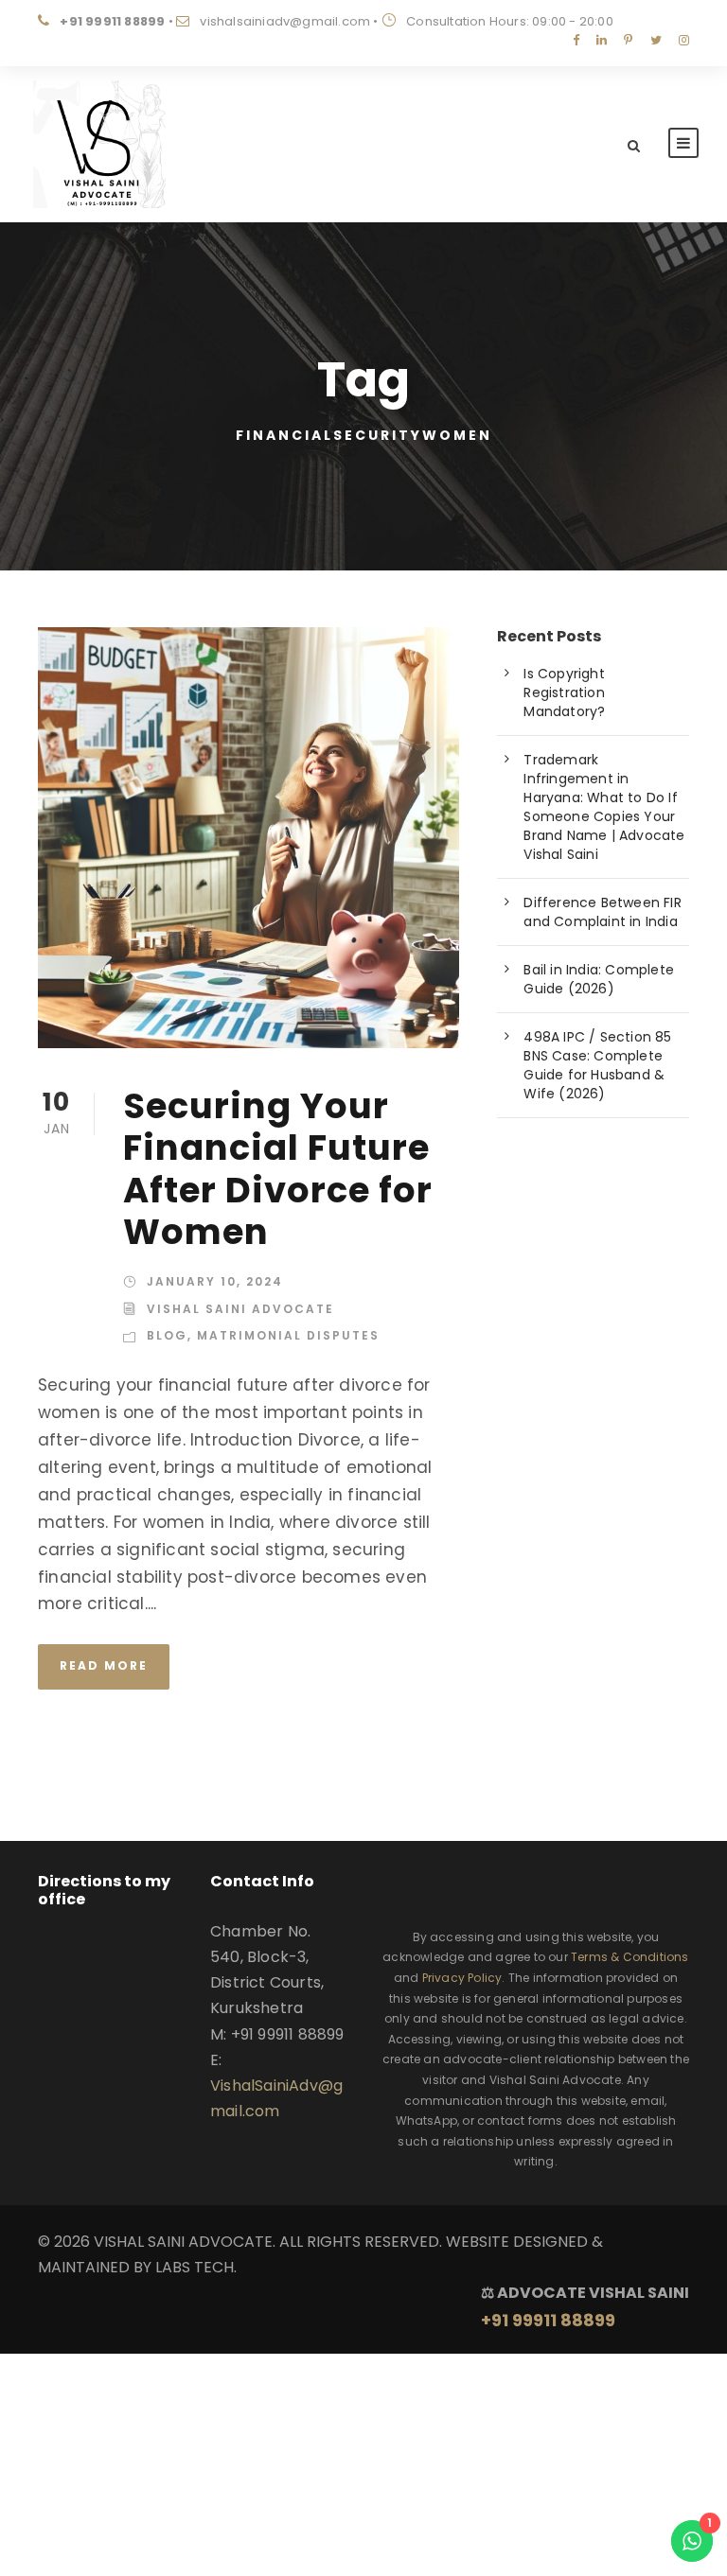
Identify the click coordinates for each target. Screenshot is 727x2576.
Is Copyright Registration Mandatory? (564, 692)
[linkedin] (602, 40)
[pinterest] (628, 40)
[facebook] (576, 40)
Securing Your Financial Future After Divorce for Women (278, 1169)
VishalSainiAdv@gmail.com (276, 2098)
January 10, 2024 (215, 1281)
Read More (104, 1665)
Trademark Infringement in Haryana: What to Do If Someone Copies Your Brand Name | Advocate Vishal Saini (604, 807)
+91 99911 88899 (112, 21)
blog (167, 1335)
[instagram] (684, 40)
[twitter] (656, 40)
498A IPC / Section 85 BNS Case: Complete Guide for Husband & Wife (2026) (597, 1065)
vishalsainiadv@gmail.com (285, 21)
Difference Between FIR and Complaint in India (602, 912)
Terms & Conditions (630, 1957)
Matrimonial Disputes (288, 1335)
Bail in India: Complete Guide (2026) (599, 979)
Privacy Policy (462, 1978)
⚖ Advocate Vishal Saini (585, 2306)
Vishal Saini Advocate (240, 1309)
